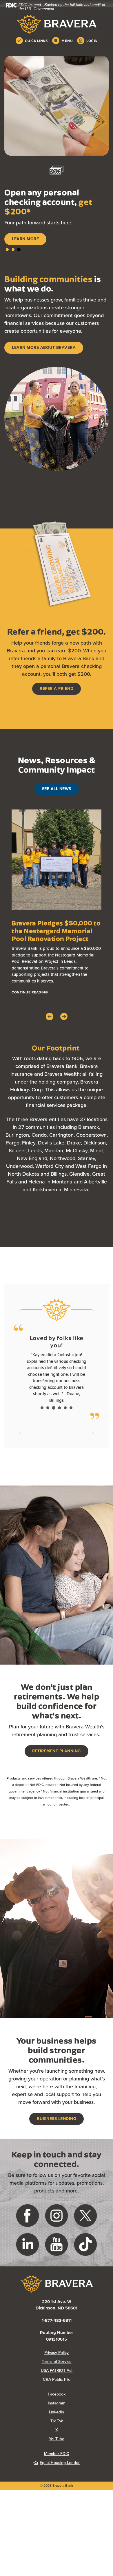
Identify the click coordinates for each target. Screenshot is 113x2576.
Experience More (31, 255)
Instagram (78, 2425)
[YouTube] (57, 2266)
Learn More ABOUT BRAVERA (44, 363)
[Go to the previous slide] (50, 1032)
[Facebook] (28, 2237)
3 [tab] (19, 265)
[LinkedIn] (28, 2266)
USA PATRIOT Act (57, 2393)
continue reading (30, 1008)
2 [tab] (13, 265)
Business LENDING (57, 2141)
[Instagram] (57, 2237)
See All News (57, 804)
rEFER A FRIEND (57, 704)
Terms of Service (57, 2384)
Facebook (78, 2416)
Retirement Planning (57, 1773)
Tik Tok (80, 2443)
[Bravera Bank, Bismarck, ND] (57, 24)
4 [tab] (59, 1430)
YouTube (79, 2461)
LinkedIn (79, 2434)
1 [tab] (7, 265)
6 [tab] (71, 1430)
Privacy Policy (76, 2375)
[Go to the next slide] (64, 1032)
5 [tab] (65, 1430)
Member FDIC (57, 2476)
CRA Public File (76, 2402)
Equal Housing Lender (60, 2485)
